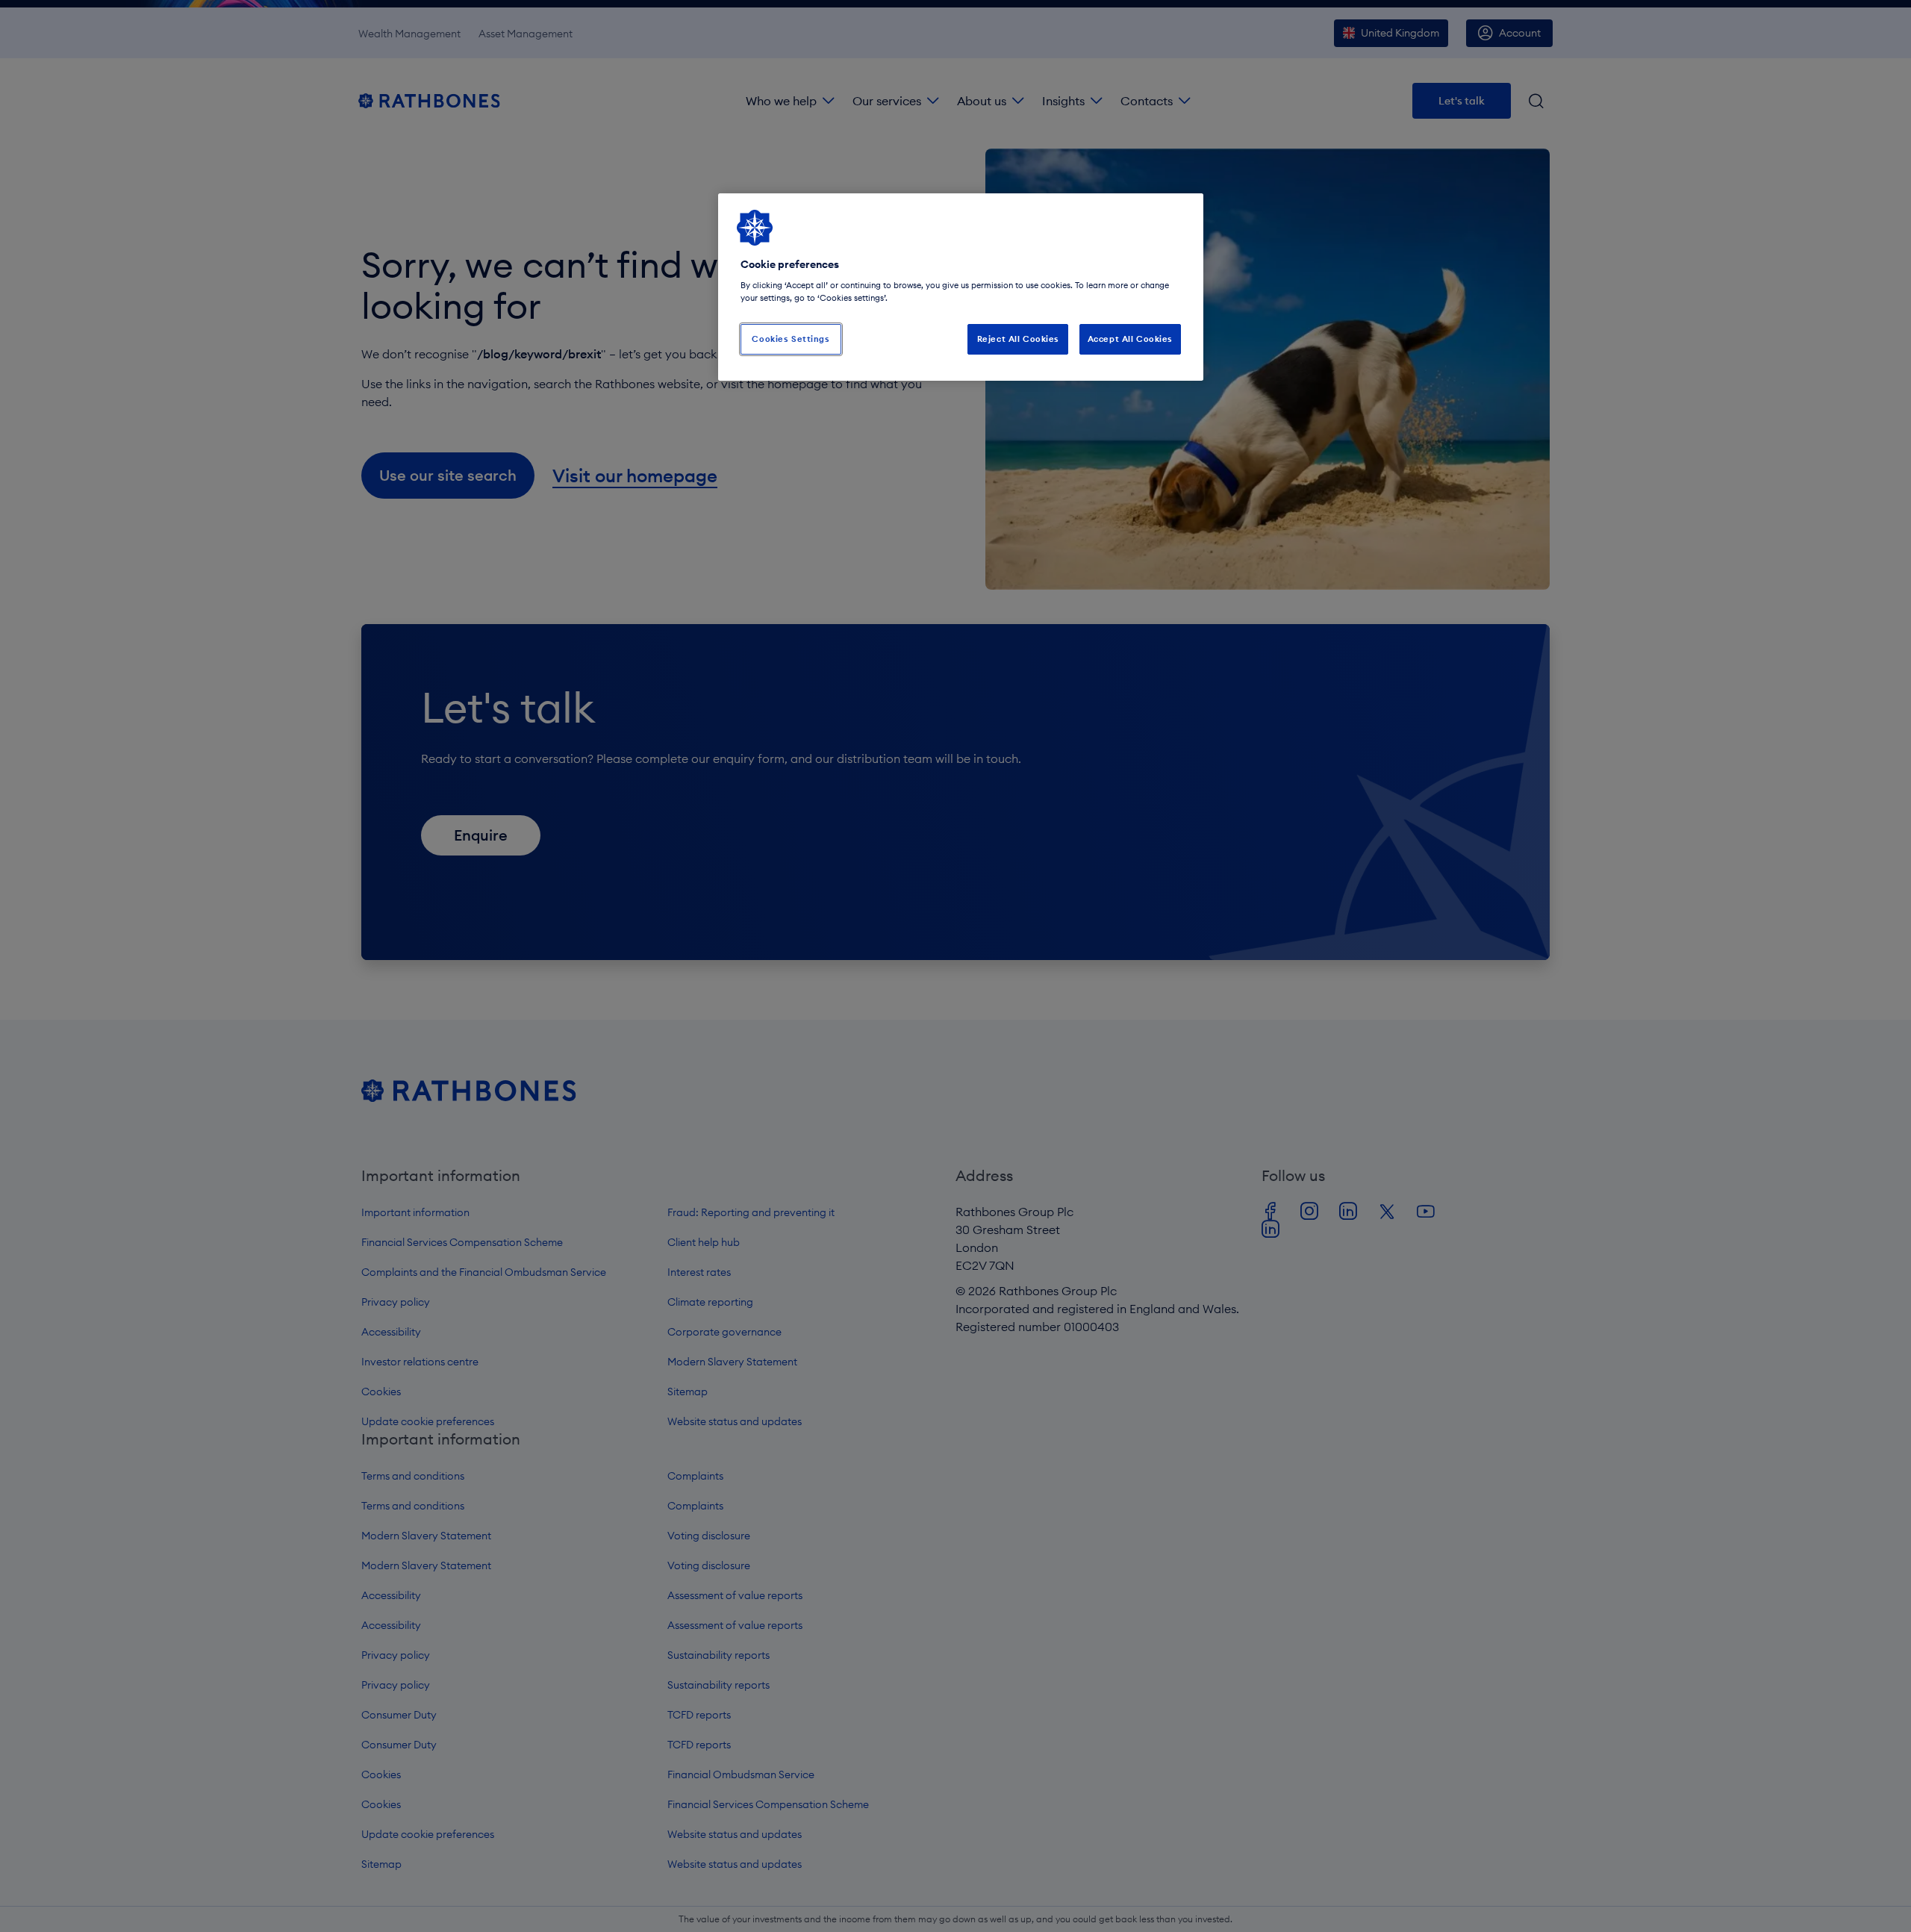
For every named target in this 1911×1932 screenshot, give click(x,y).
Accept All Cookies (1130, 339)
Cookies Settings (791, 339)
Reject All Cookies (1018, 339)
